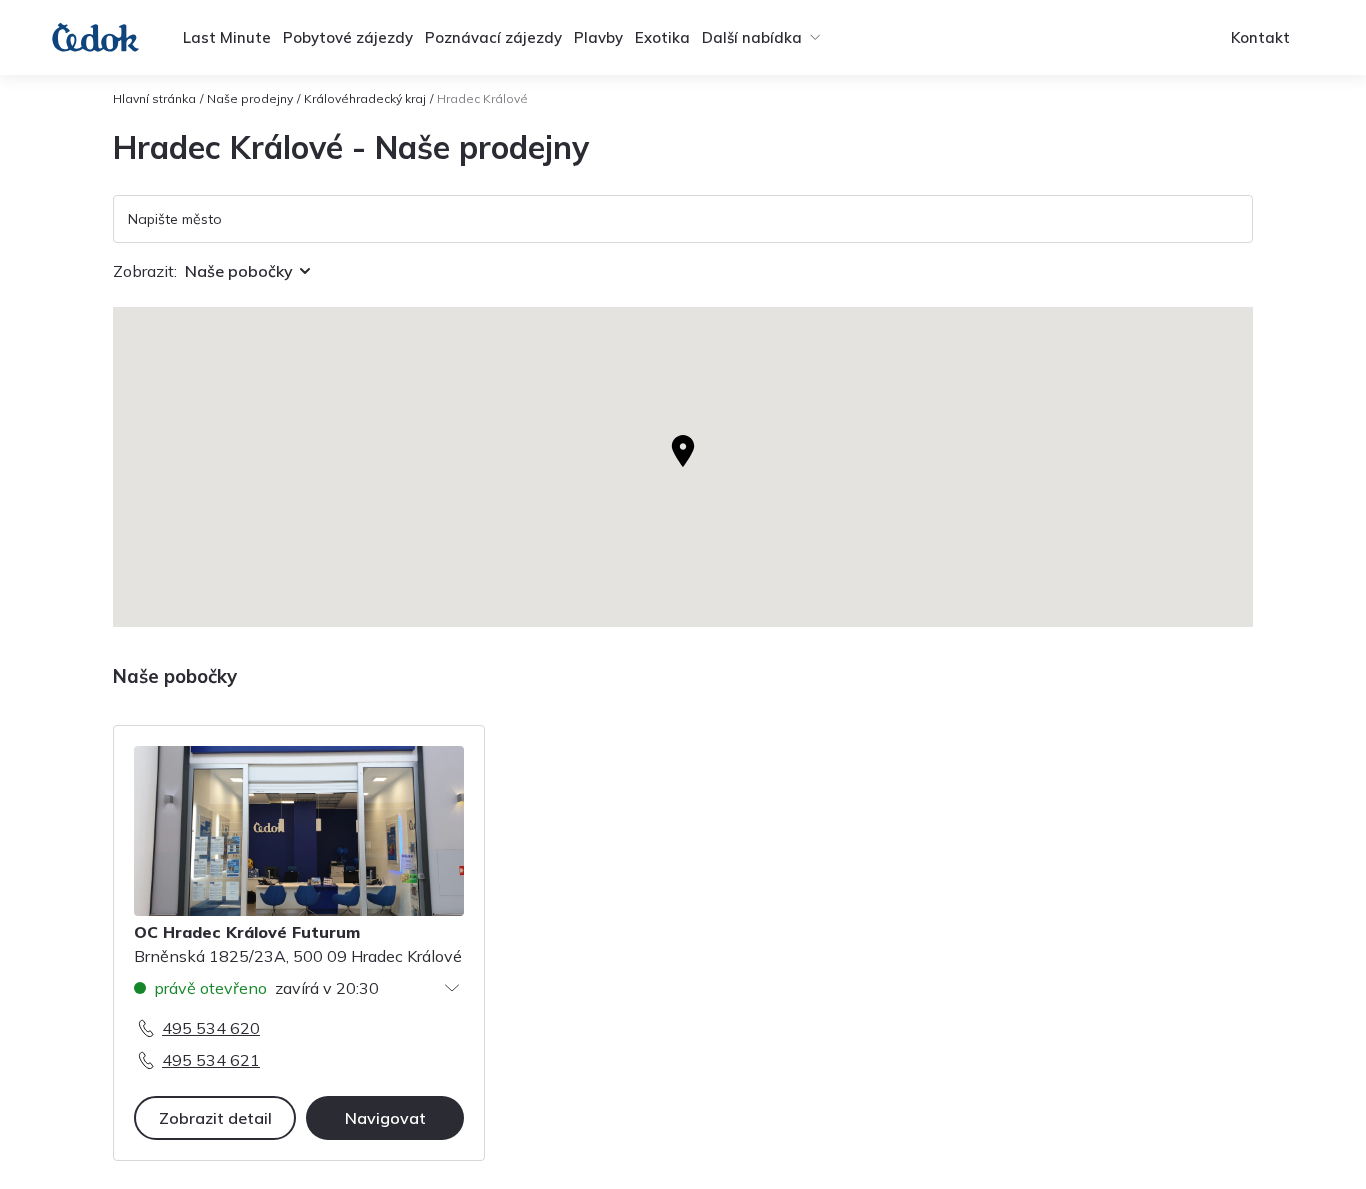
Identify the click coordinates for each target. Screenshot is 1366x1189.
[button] (683, 451)
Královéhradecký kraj (365, 98)
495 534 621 (211, 1060)
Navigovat (385, 1118)
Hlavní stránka (154, 98)
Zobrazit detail (215, 1118)
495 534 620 (211, 1028)
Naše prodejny (250, 98)
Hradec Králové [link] (482, 98)
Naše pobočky (239, 271)
